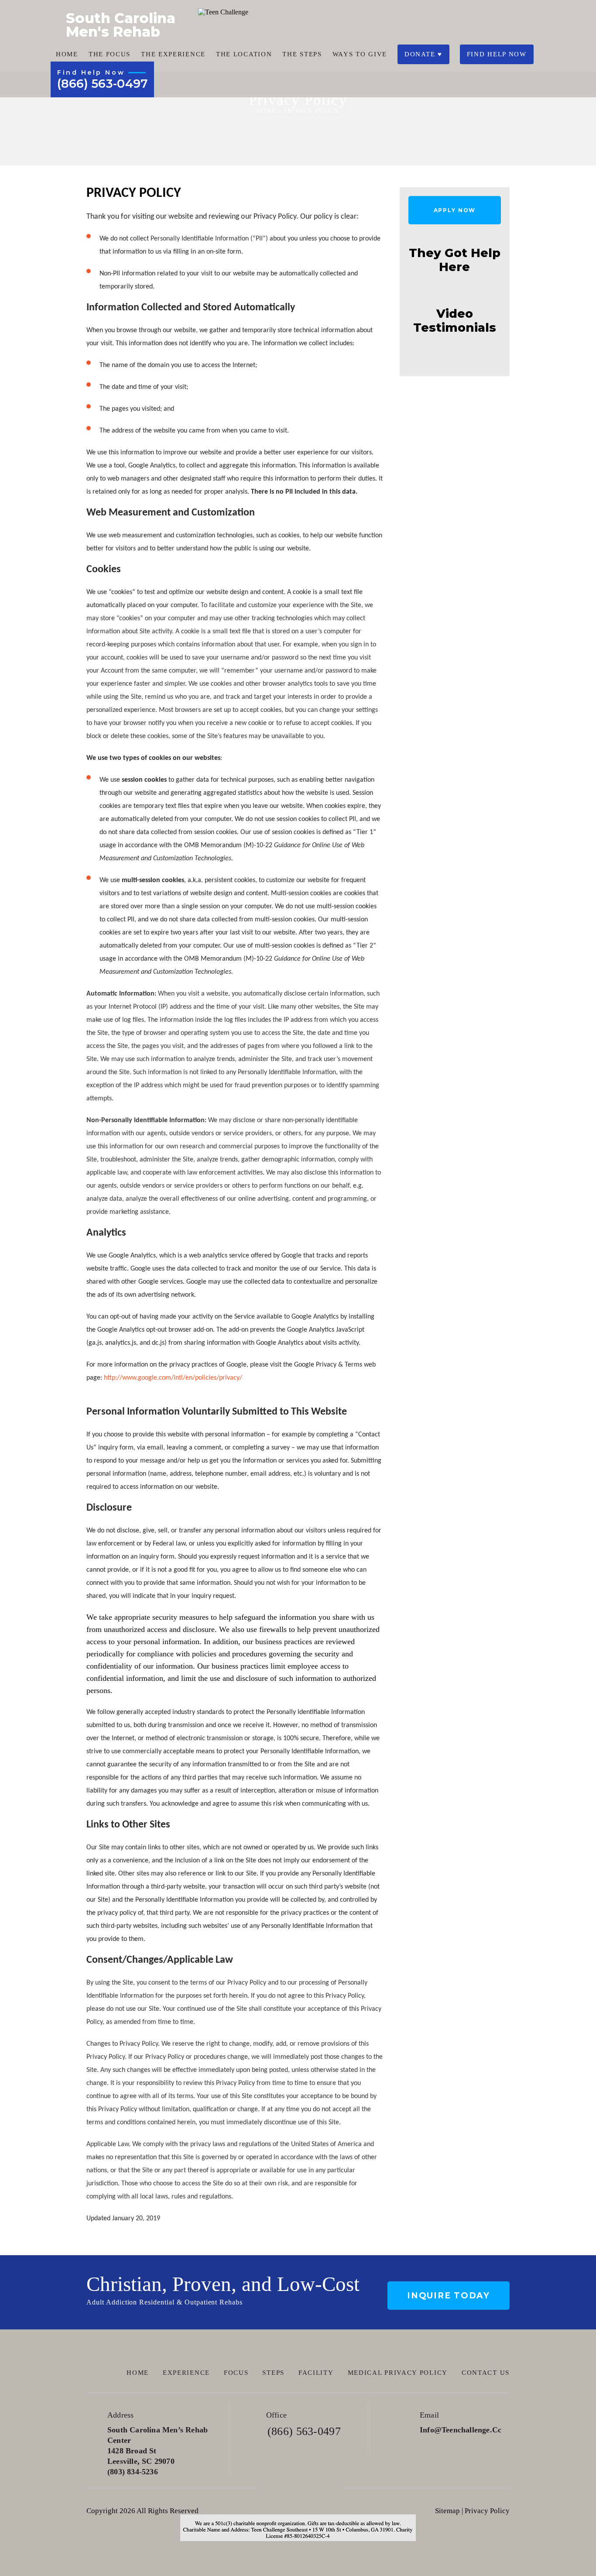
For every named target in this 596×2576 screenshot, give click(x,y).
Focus (236, 2373)
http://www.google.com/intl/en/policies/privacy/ (173, 1378)
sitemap (447, 2511)
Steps (273, 2373)
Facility (316, 2373)
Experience (186, 2373)
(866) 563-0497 (102, 84)
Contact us (486, 2373)
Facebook (273, 2488)
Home (67, 54)
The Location (244, 54)
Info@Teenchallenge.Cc (461, 2430)
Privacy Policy (487, 2511)
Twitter (298, 2488)
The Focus (110, 54)
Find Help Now (497, 54)
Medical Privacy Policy (398, 2373)
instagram (323, 2488)
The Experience (173, 54)
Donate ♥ (423, 54)
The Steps (302, 54)
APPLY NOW (455, 210)
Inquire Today (449, 2296)
